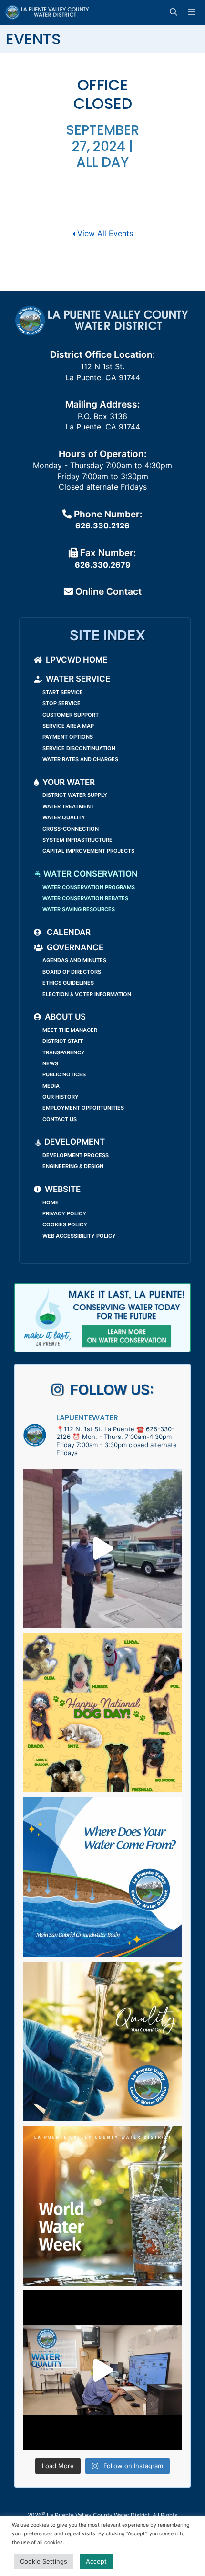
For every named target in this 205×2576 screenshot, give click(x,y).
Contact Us (60, 1119)
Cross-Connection (71, 829)
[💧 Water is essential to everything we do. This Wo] (102, 2206)
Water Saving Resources (79, 909)
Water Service (78, 679)
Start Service (63, 692)
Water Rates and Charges (80, 759)
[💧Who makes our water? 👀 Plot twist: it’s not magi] (102, 2370)
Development (74, 1142)
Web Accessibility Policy (79, 1236)
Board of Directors (72, 972)
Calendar (68, 932)
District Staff (63, 1041)
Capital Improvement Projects (88, 851)
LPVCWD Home (77, 660)
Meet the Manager (70, 1030)
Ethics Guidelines (68, 983)
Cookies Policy (65, 1224)
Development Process (76, 1155)
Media (51, 1086)
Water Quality (64, 817)
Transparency (64, 1052)
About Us (65, 1017)
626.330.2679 (103, 565)
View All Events (104, 233)
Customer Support (71, 715)
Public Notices (64, 1074)
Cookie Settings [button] (44, 2561)
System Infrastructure (77, 840)
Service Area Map (68, 726)
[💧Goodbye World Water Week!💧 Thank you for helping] (102, 1548)
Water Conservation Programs (89, 887)
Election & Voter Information (87, 994)
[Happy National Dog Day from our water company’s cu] (102, 1713)
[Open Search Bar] (175, 12)
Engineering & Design (73, 1166)
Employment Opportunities (83, 1108)
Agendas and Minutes (74, 960)
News (50, 1063)
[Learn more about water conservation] (102, 1318)
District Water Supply (75, 795)
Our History (61, 1097)
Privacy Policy (64, 1213)
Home (51, 1202)
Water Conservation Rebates (85, 898)
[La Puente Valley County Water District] (47, 12)
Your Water (69, 782)
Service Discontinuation (79, 748)
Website (63, 1189)
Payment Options (68, 737)
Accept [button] (96, 2561)
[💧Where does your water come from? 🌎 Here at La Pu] (102, 1877)
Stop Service (61, 703)
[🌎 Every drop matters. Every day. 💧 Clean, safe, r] (102, 2041)
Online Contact (107, 591)
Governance (75, 947)
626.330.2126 (102, 526)
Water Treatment (68, 806)
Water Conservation (90, 874)
